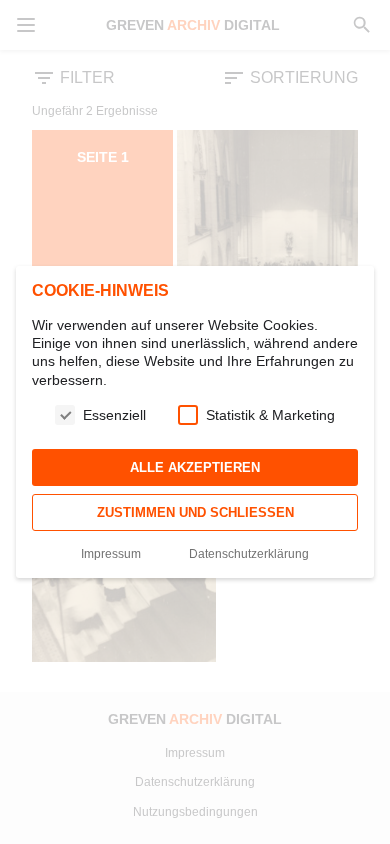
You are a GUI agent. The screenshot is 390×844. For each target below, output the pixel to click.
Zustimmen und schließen (195, 512)
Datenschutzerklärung (249, 554)
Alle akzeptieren (195, 467)
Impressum (111, 554)
